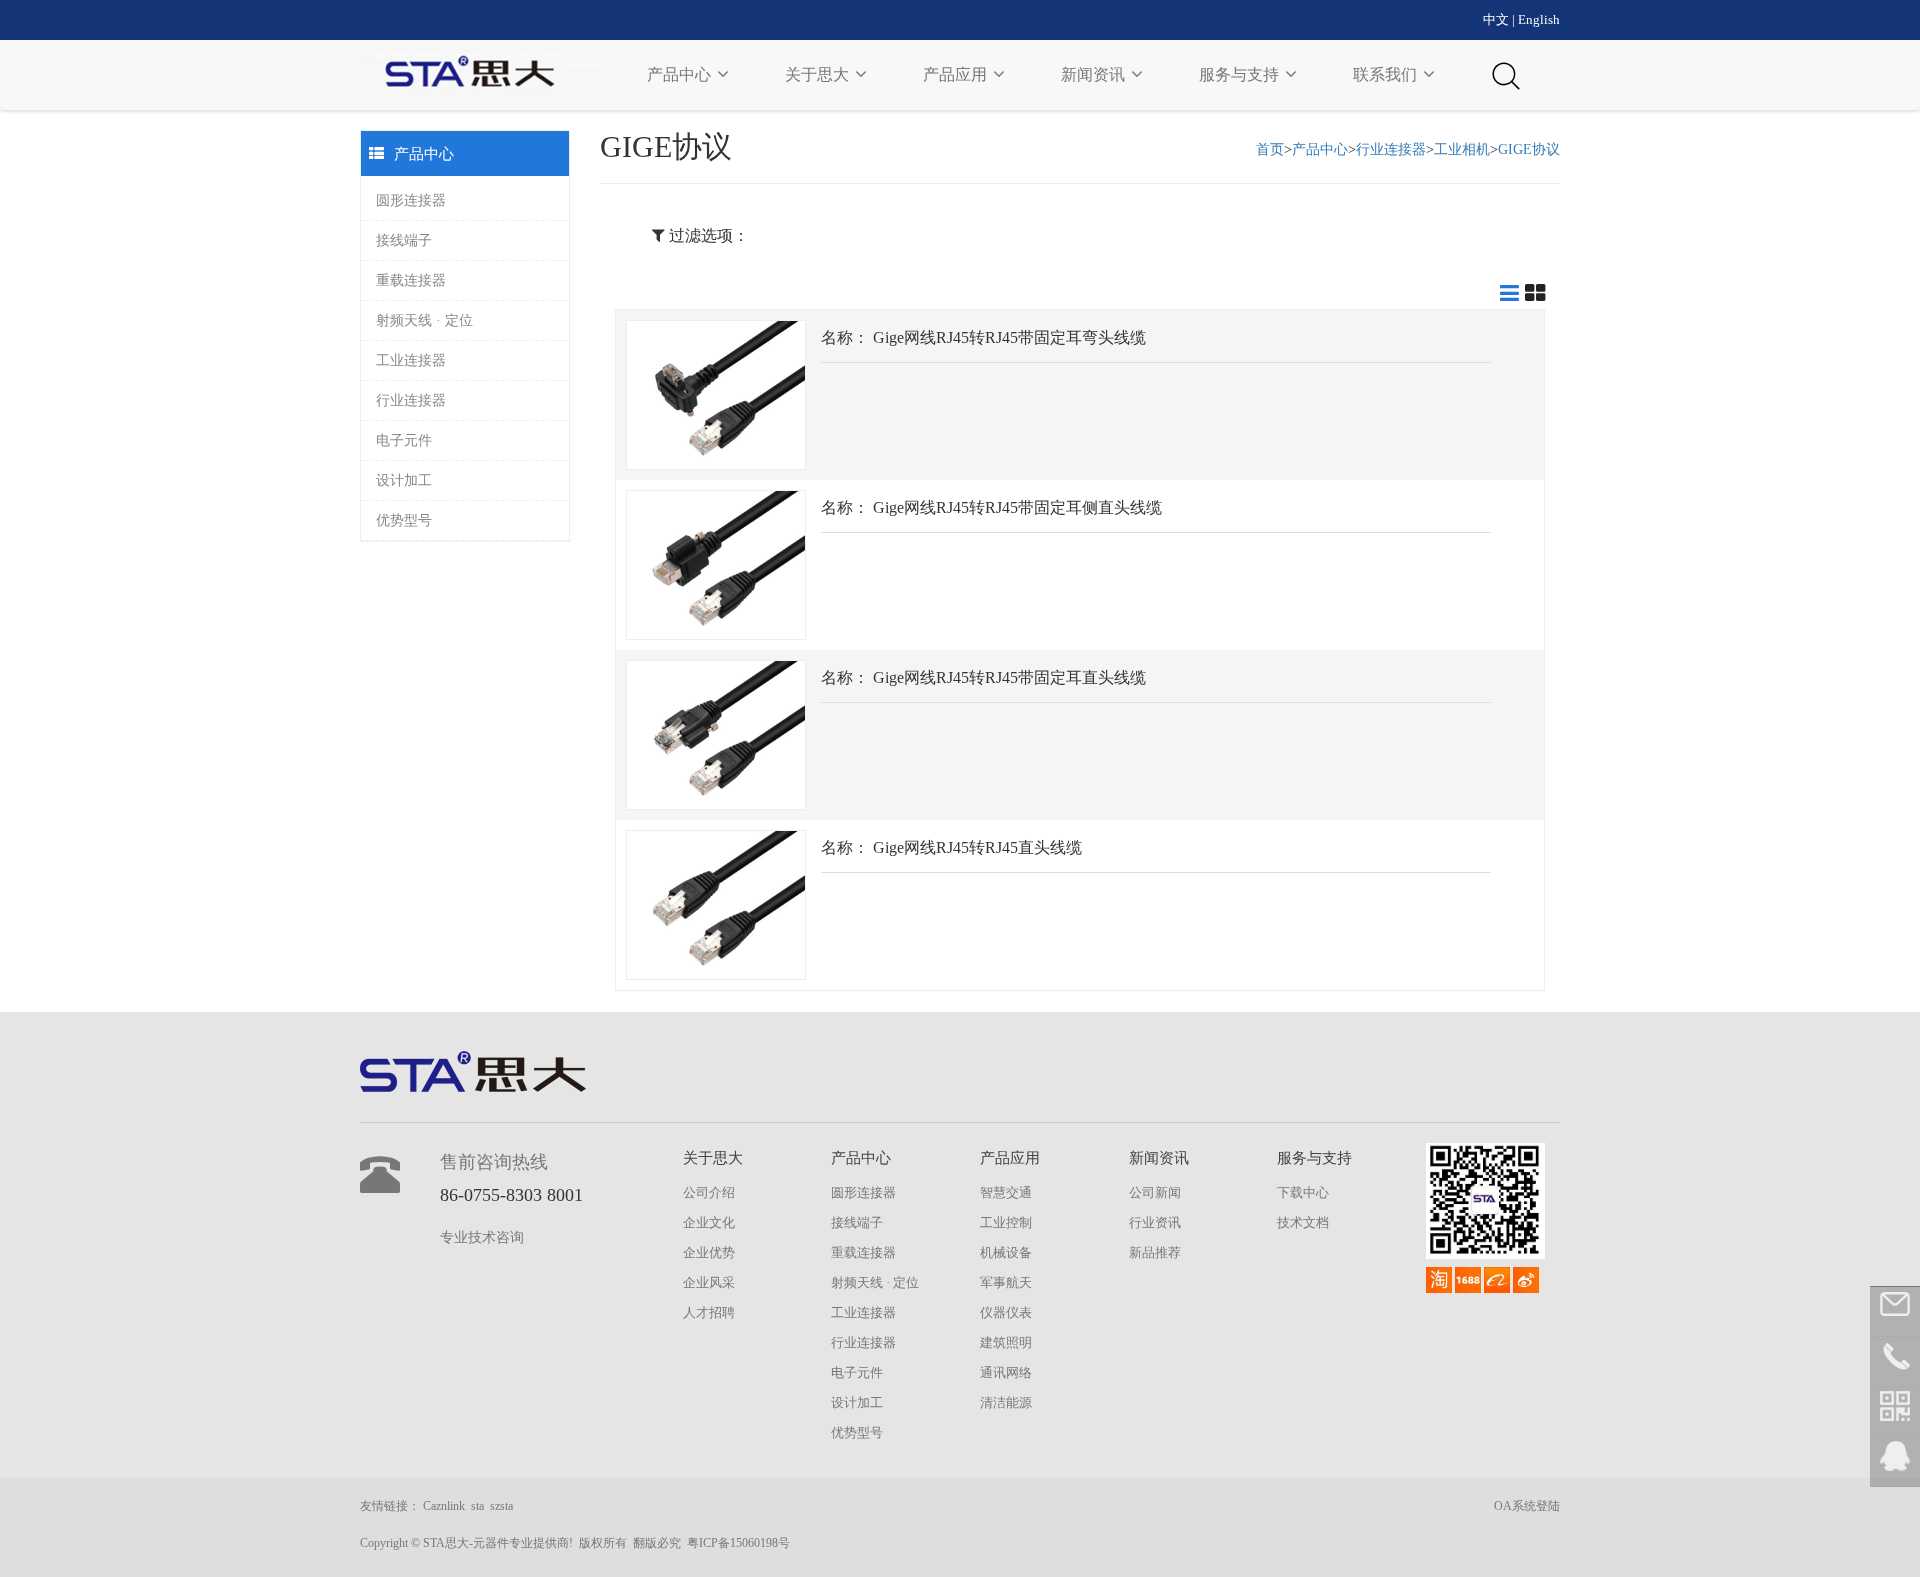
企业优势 (709, 1252)
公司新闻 (1155, 1192)
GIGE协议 (1529, 149)
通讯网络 (1006, 1372)
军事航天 (1006, 1282)
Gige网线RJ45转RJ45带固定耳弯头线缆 (1009, 337)
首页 (1270, 149)
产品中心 (681, 74)
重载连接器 (411, 280)
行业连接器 (411, 400)
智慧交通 (1006, 1192)
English (1539, 19)
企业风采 (709, 1282)
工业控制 (1006, 1222)
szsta (501, 1506)
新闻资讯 (1095, 74)
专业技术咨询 (482, 1237)
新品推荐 (1155, 1252)
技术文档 (1303, 1222)
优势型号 (404, 520)
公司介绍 (709, 1192)
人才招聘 (709, 1312)
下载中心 (1303, 1192)
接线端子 (404, 240)
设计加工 (404, 480)
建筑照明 (1006, 1342)
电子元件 (404, 440)
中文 (1496, 19)
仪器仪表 (1006, 1312)
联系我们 (1387, 74)
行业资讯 (1155, 1222)
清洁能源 (1006, 1402)
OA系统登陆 (1527, 1506)
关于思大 (819, 74)
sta (477, 1506)
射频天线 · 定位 (424, 320)
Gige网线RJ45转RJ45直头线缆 (977, 847)
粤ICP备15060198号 (738, 1543)
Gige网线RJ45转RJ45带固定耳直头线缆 (1009, 677)
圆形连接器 (411, 200)
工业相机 (1462, 149)
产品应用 (957, 74)
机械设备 (1006, 1252)
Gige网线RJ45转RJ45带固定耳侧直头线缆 (1017, 507)
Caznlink (444, 1506)
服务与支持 (1241, 74)
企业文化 (709, 1222)
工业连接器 (411, 360)
